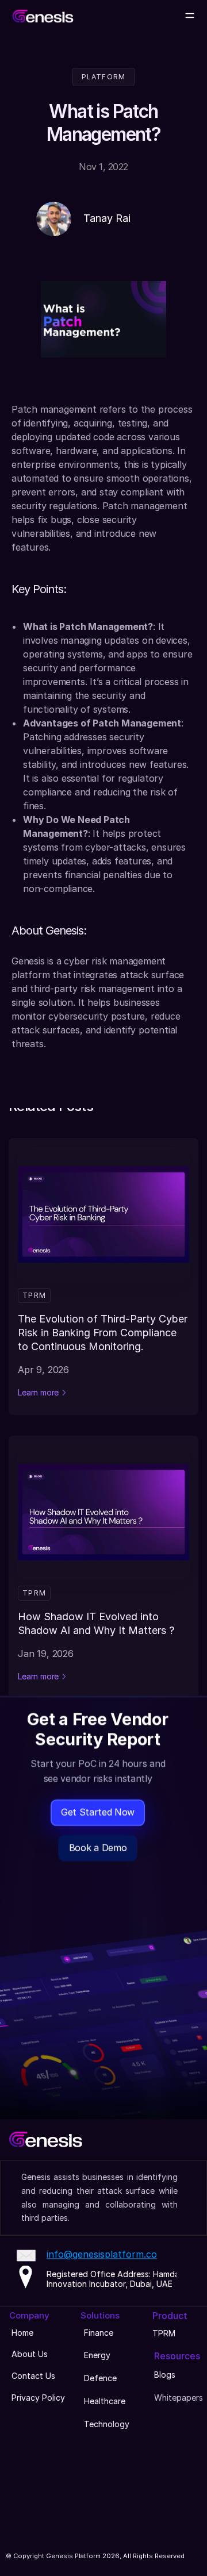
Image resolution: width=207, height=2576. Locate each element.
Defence (100, 2378)
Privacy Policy (38, 2398)
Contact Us (33, 2376)
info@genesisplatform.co (102, 2255)
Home (22, 2333)
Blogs (165, 2375)
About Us (30, 2354)
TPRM (164, 2333)
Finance (99, 2333)
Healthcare (105, 2401)
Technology (107, 2424)
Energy (97, 2355)
